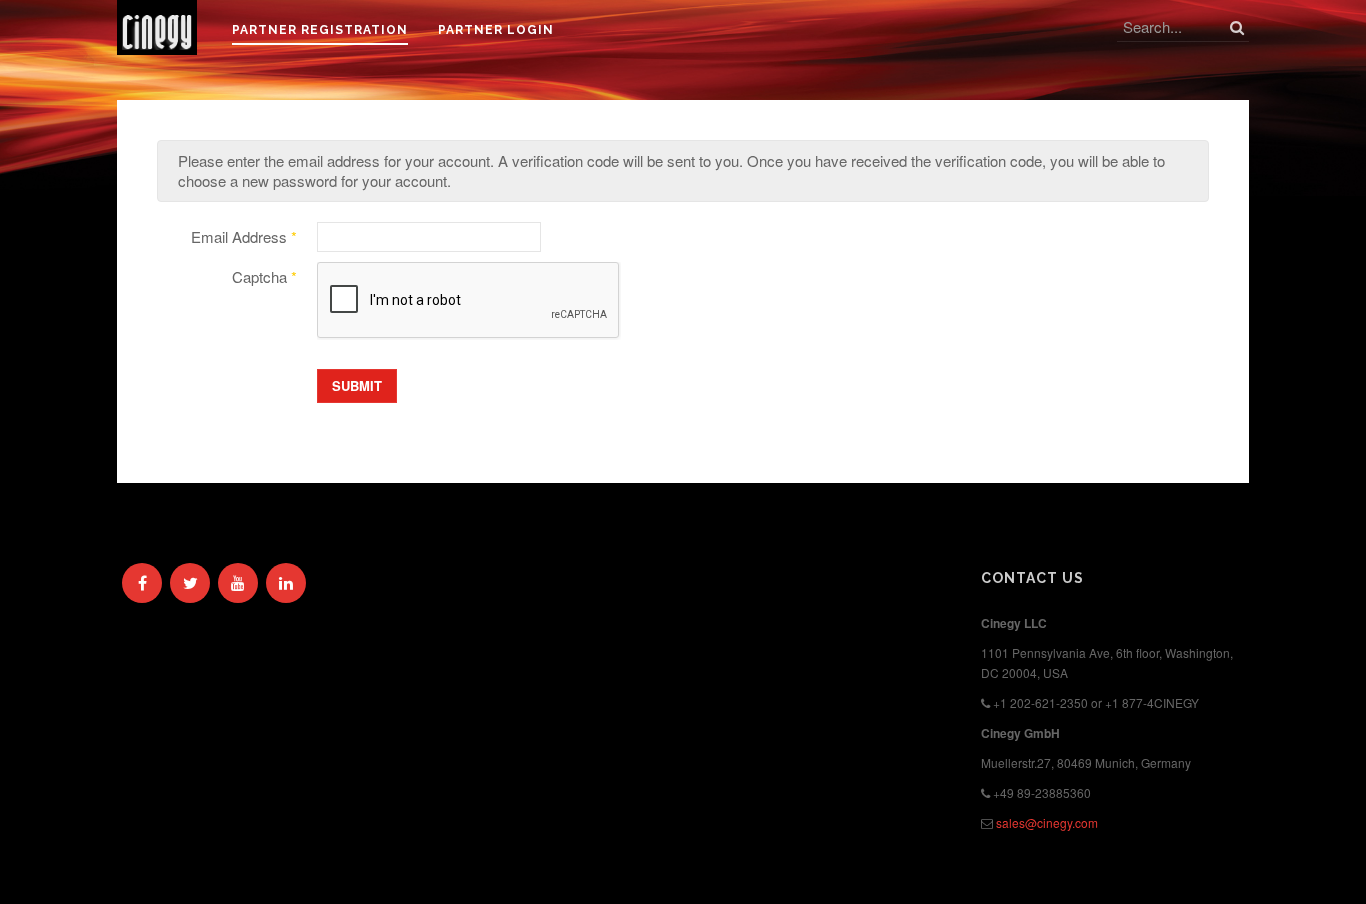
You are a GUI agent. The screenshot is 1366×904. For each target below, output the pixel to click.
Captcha (264, 277)
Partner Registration (320, 30)
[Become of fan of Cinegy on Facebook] (142, 583)
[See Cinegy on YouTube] (238, 583)
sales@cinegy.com (1047, 822)
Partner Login (496, 30)
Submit (357, 385)
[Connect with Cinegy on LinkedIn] (286, 583)
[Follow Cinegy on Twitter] (190, 583)
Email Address (244, 237)
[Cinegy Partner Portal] (157, 27)
